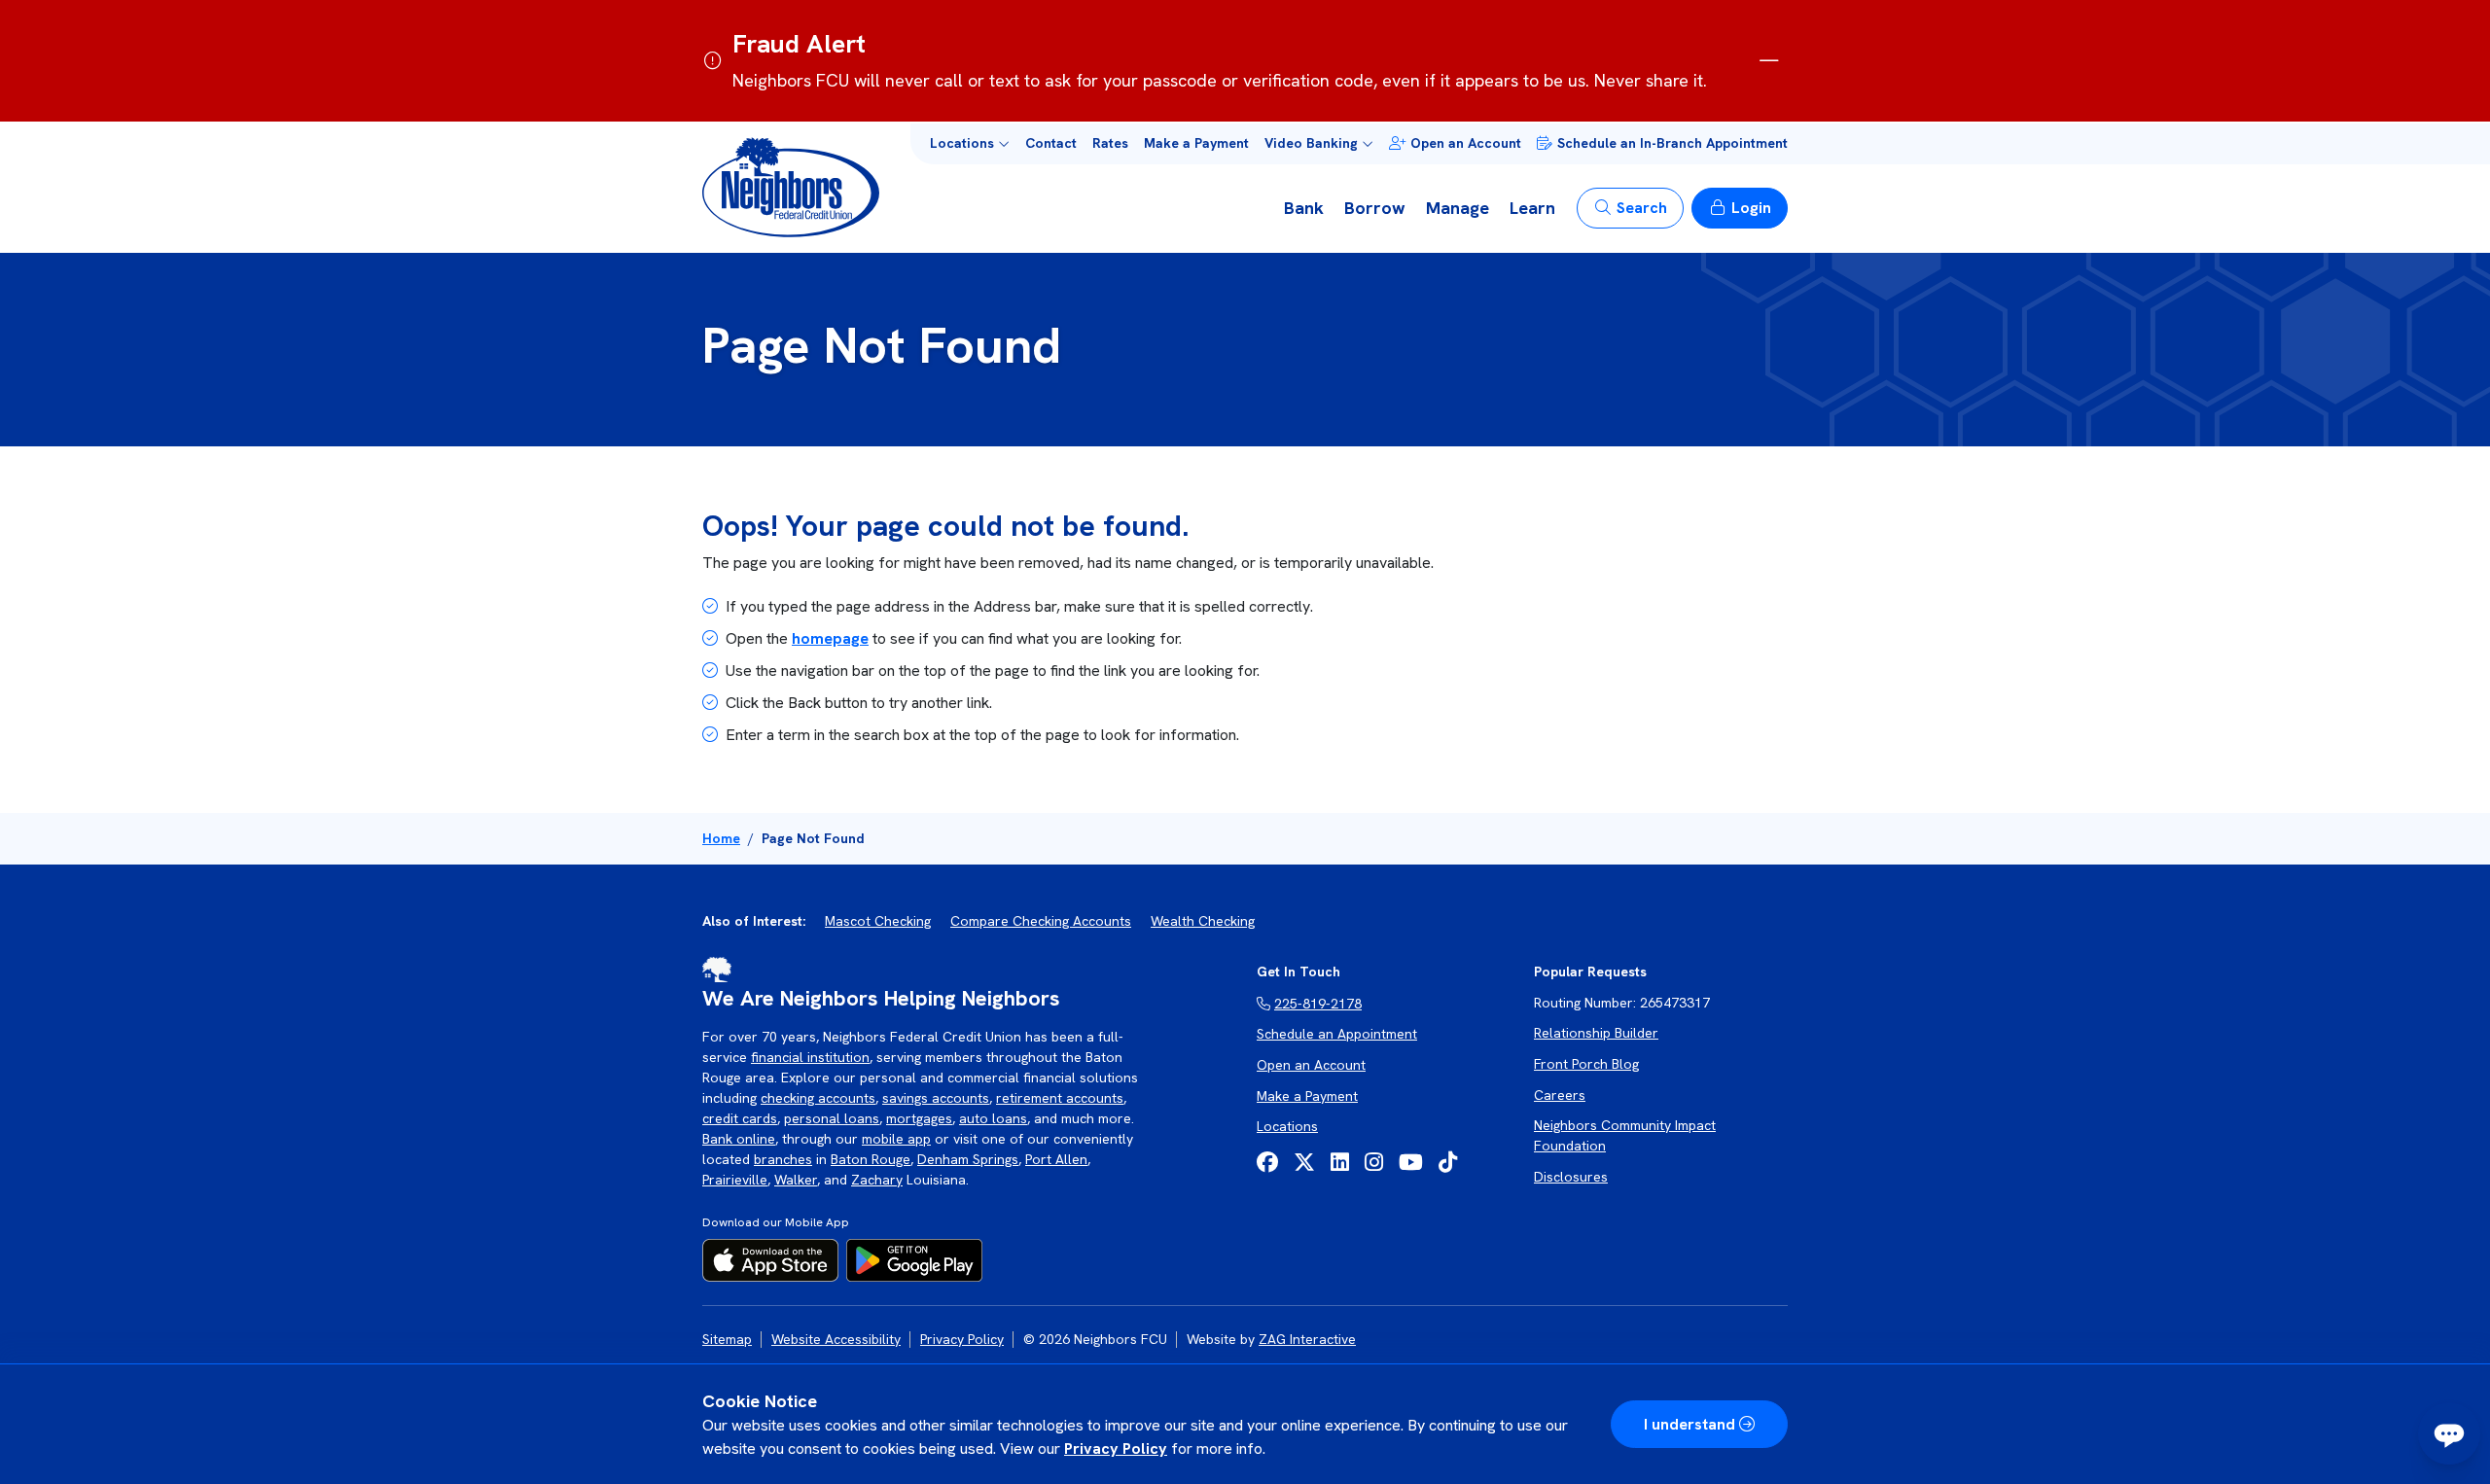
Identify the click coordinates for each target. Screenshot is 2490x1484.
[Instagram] (1374, 1163)
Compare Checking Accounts (1041, 921)
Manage (1458, 208)
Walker (796, 1180)
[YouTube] (1411, 1163)
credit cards (740, 1118)
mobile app (896, 1139)
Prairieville (735, 1180)
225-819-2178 (1318, 1004)
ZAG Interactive (1307, 1339)
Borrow (1375, 208)
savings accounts (936, 1098)
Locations (1287, 1126)
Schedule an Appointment (1337, 1034)
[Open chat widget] (2449, 1433)
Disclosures (1571, 1177)
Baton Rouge (871, 1159)
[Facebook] (1267, 1163)
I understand (1690, 1424)
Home (721, 838)
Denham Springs (968, 1159)
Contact (1051, 143)
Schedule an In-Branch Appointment (1672, 143)
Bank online (739, 1139)
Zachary (877, 1180)
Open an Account (1466, 143)
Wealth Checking (1203, 921)
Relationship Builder (1596, 1033)
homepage (830, 638)
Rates (1110, 143)
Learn (1532, 208)
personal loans (832, 1118)
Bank (1304, 208)
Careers (1560, 1095)
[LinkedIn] (1340, 1163)
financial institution (810, 1057)
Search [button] (1642, 208)
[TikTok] (1448, 1163)
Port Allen (1056, 1159)
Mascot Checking (878, 921)
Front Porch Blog (1586, 1064)
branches (783, 1159)
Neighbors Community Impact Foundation (1625, 1135)
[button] (970, 143)
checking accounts (818, 1098)
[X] (1304, 1163)
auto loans (993, 1118)
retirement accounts (1060, 1098)
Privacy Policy (1116, 1449)
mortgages (919, 1118)
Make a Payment (1196, 143)
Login (1751, 208)
